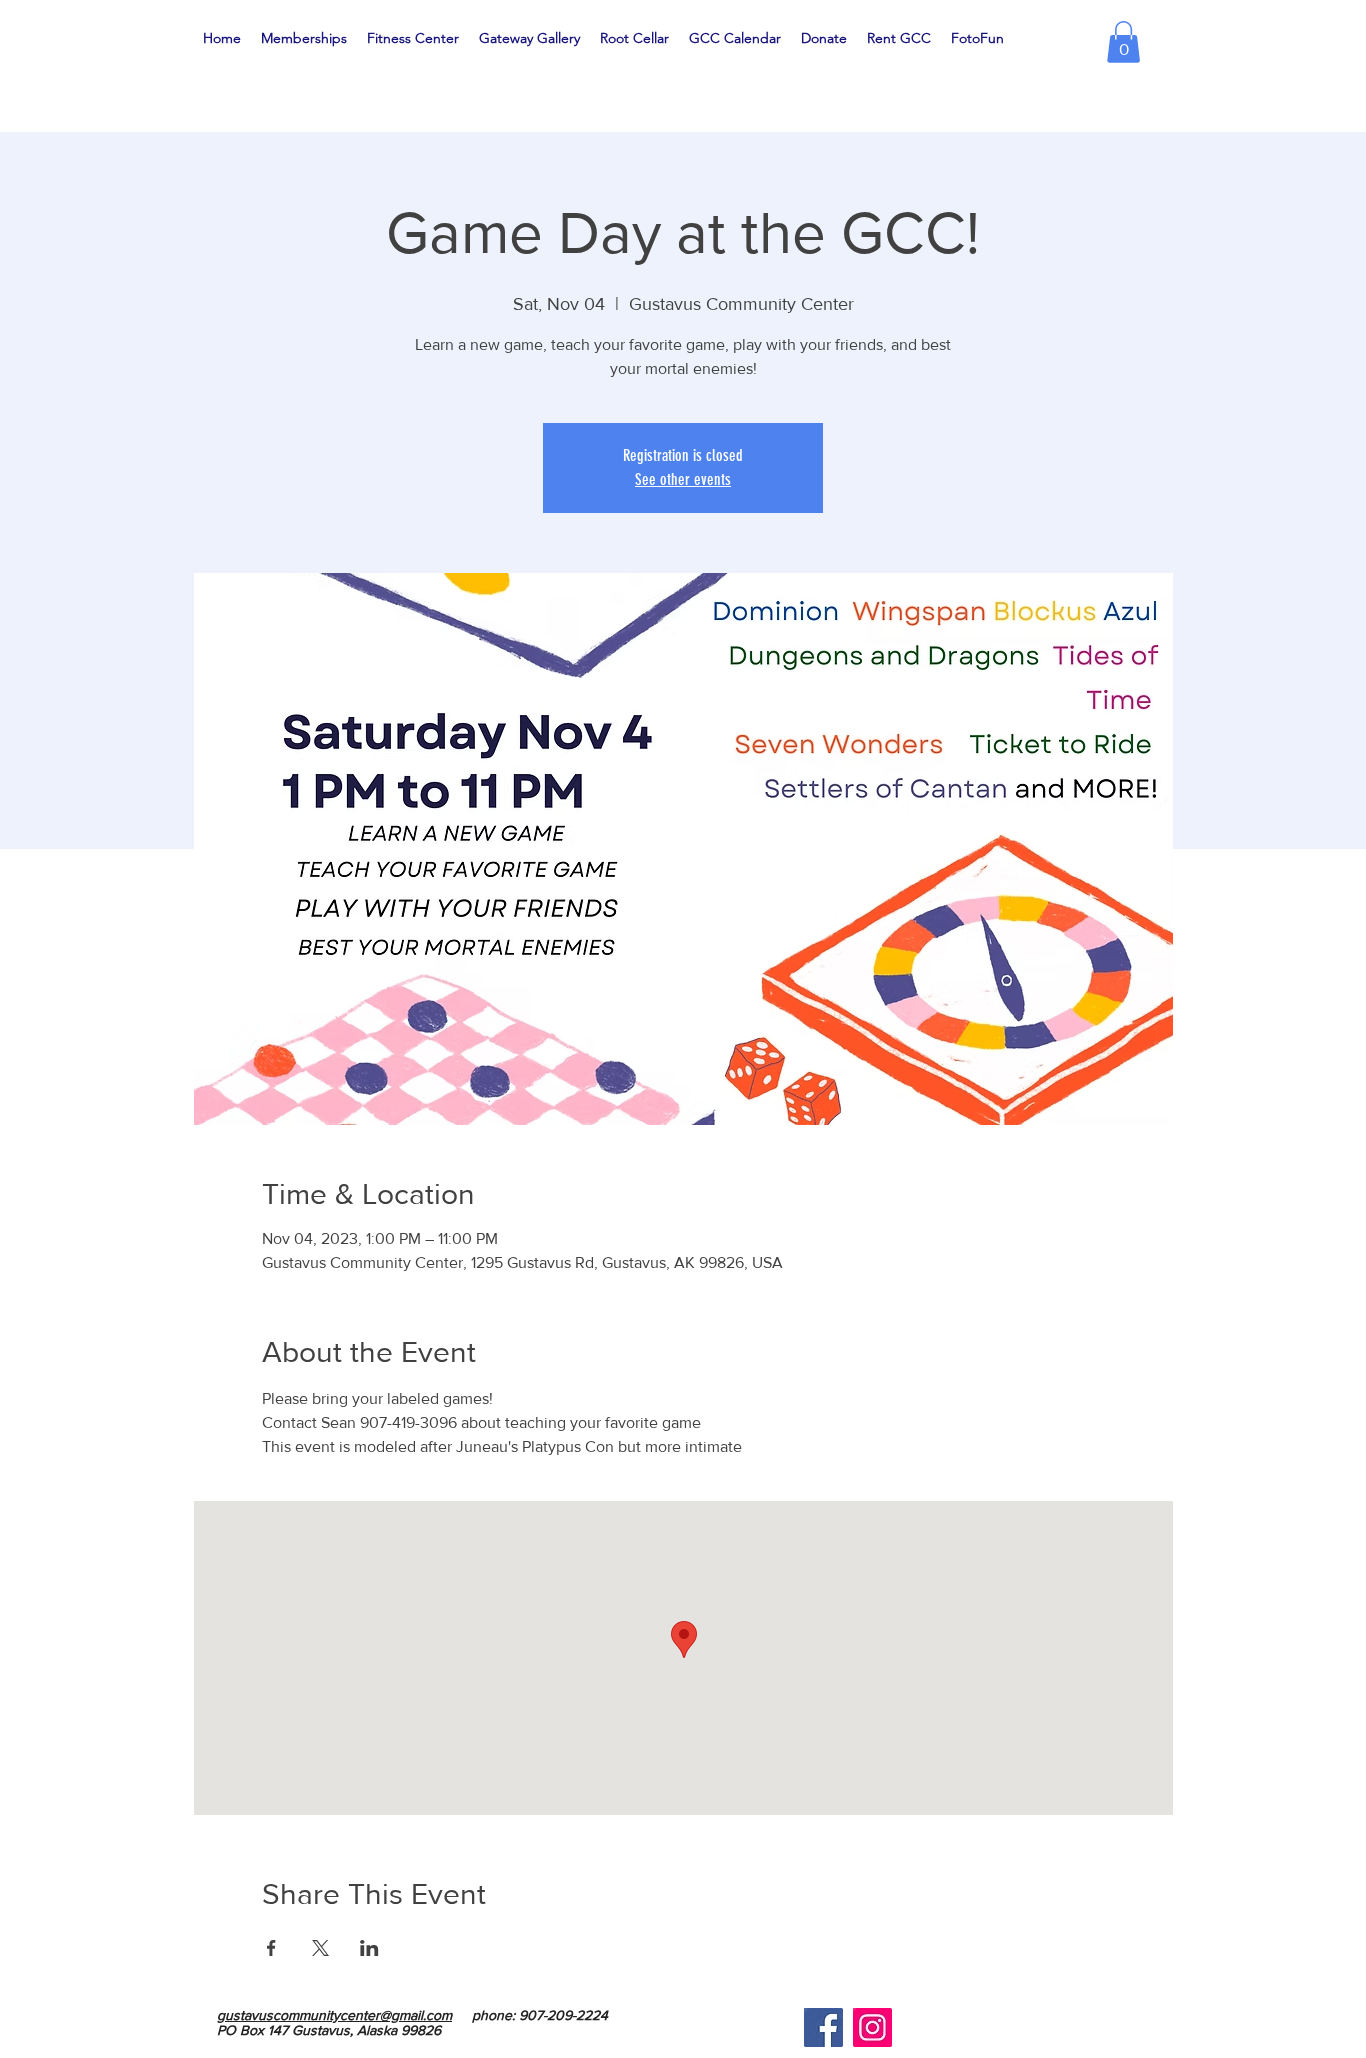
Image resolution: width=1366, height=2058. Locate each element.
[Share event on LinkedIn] (369, 1948)
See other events (683, 479)
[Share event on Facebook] (271, 1948)
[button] (1123, 42)
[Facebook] (823, 2027)
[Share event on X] (320, 1948)
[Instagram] (872, 2027)
